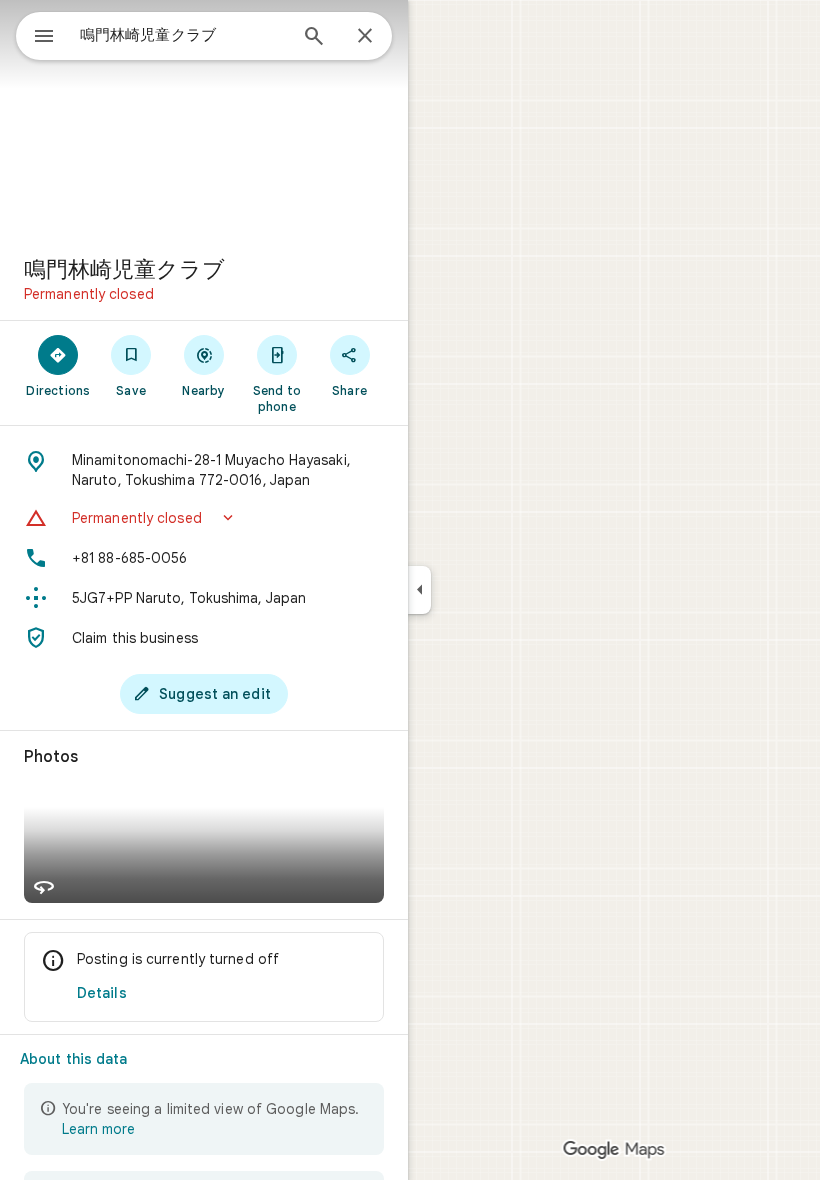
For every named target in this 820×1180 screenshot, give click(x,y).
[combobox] (183, 35)
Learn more (98, 1129)
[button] (204, 518)
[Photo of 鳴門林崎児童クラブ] (204, 120)
